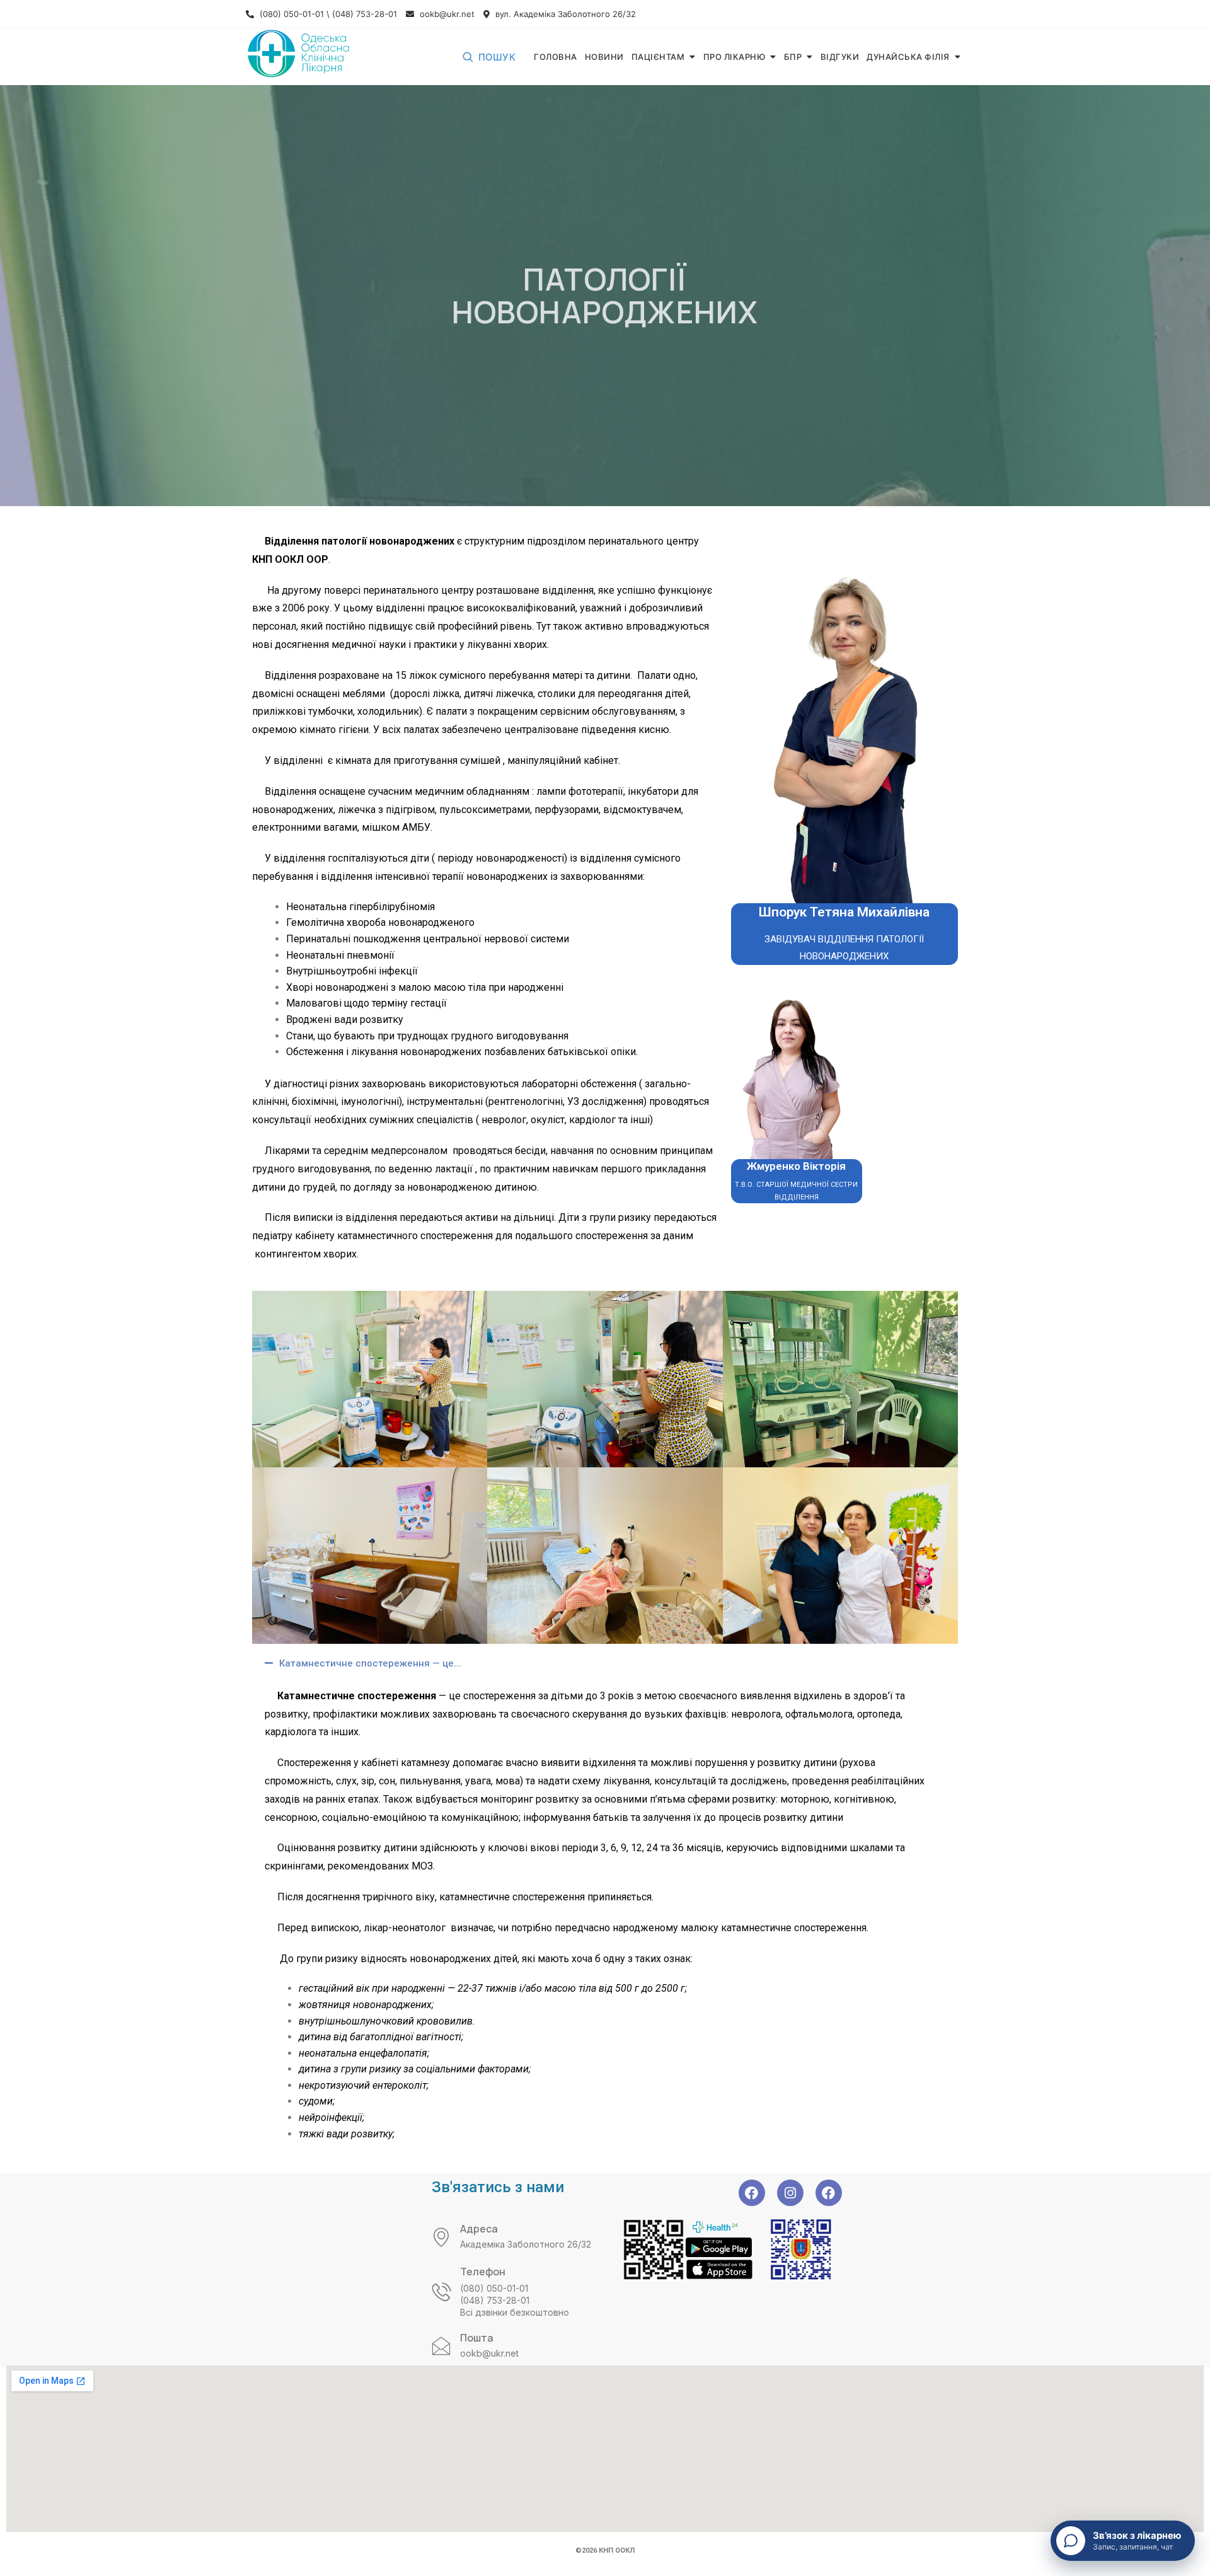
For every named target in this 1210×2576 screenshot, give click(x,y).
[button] (605, 1663)
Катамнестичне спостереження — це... (370, 1663)
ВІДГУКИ (840, 57)
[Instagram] (790, 2193)
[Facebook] (752, 2193)
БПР (793, 57)
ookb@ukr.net (446, 14)
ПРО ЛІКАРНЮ (735, 57)
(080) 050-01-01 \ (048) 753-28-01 (327, 14)
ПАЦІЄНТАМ (658, 57)
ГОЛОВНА (556, 57)
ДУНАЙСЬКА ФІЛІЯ (908, 57)
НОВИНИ (604, 57)
